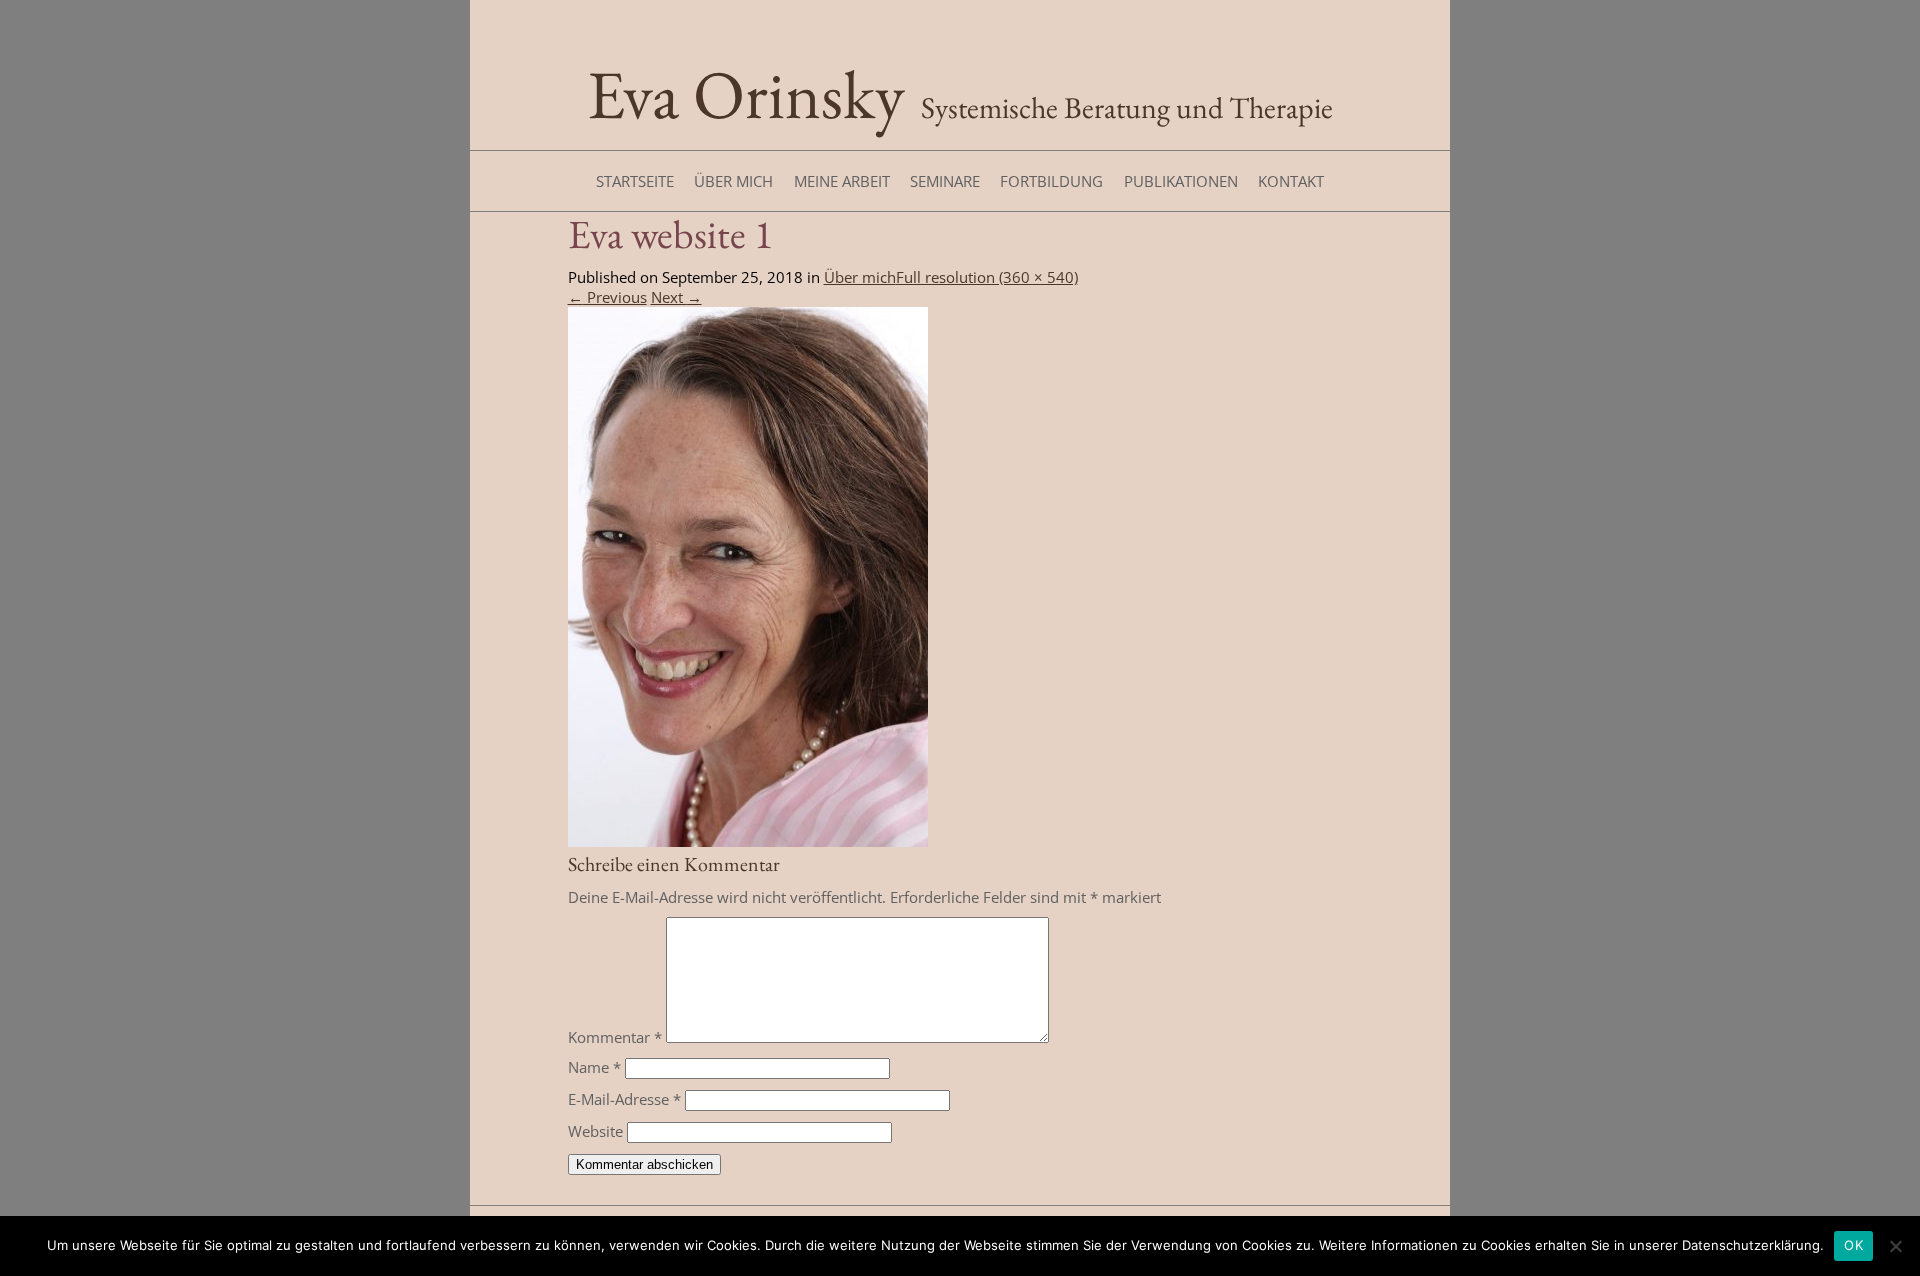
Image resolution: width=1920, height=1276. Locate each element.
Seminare (945, 181)
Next (676, 297)
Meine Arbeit (842, 181)
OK (1853, 1245)
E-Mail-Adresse (624, 1099)
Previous (607, 297)
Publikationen (1181, 181)
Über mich (733, 181)
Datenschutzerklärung (1751, 1245)
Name (594, 1067)
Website (595, 1131)
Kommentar (615, 1037)
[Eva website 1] (748, 841)
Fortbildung (1051, 181)
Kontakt (1291, 181)
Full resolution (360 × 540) (987, 277)
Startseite (635, 181)
